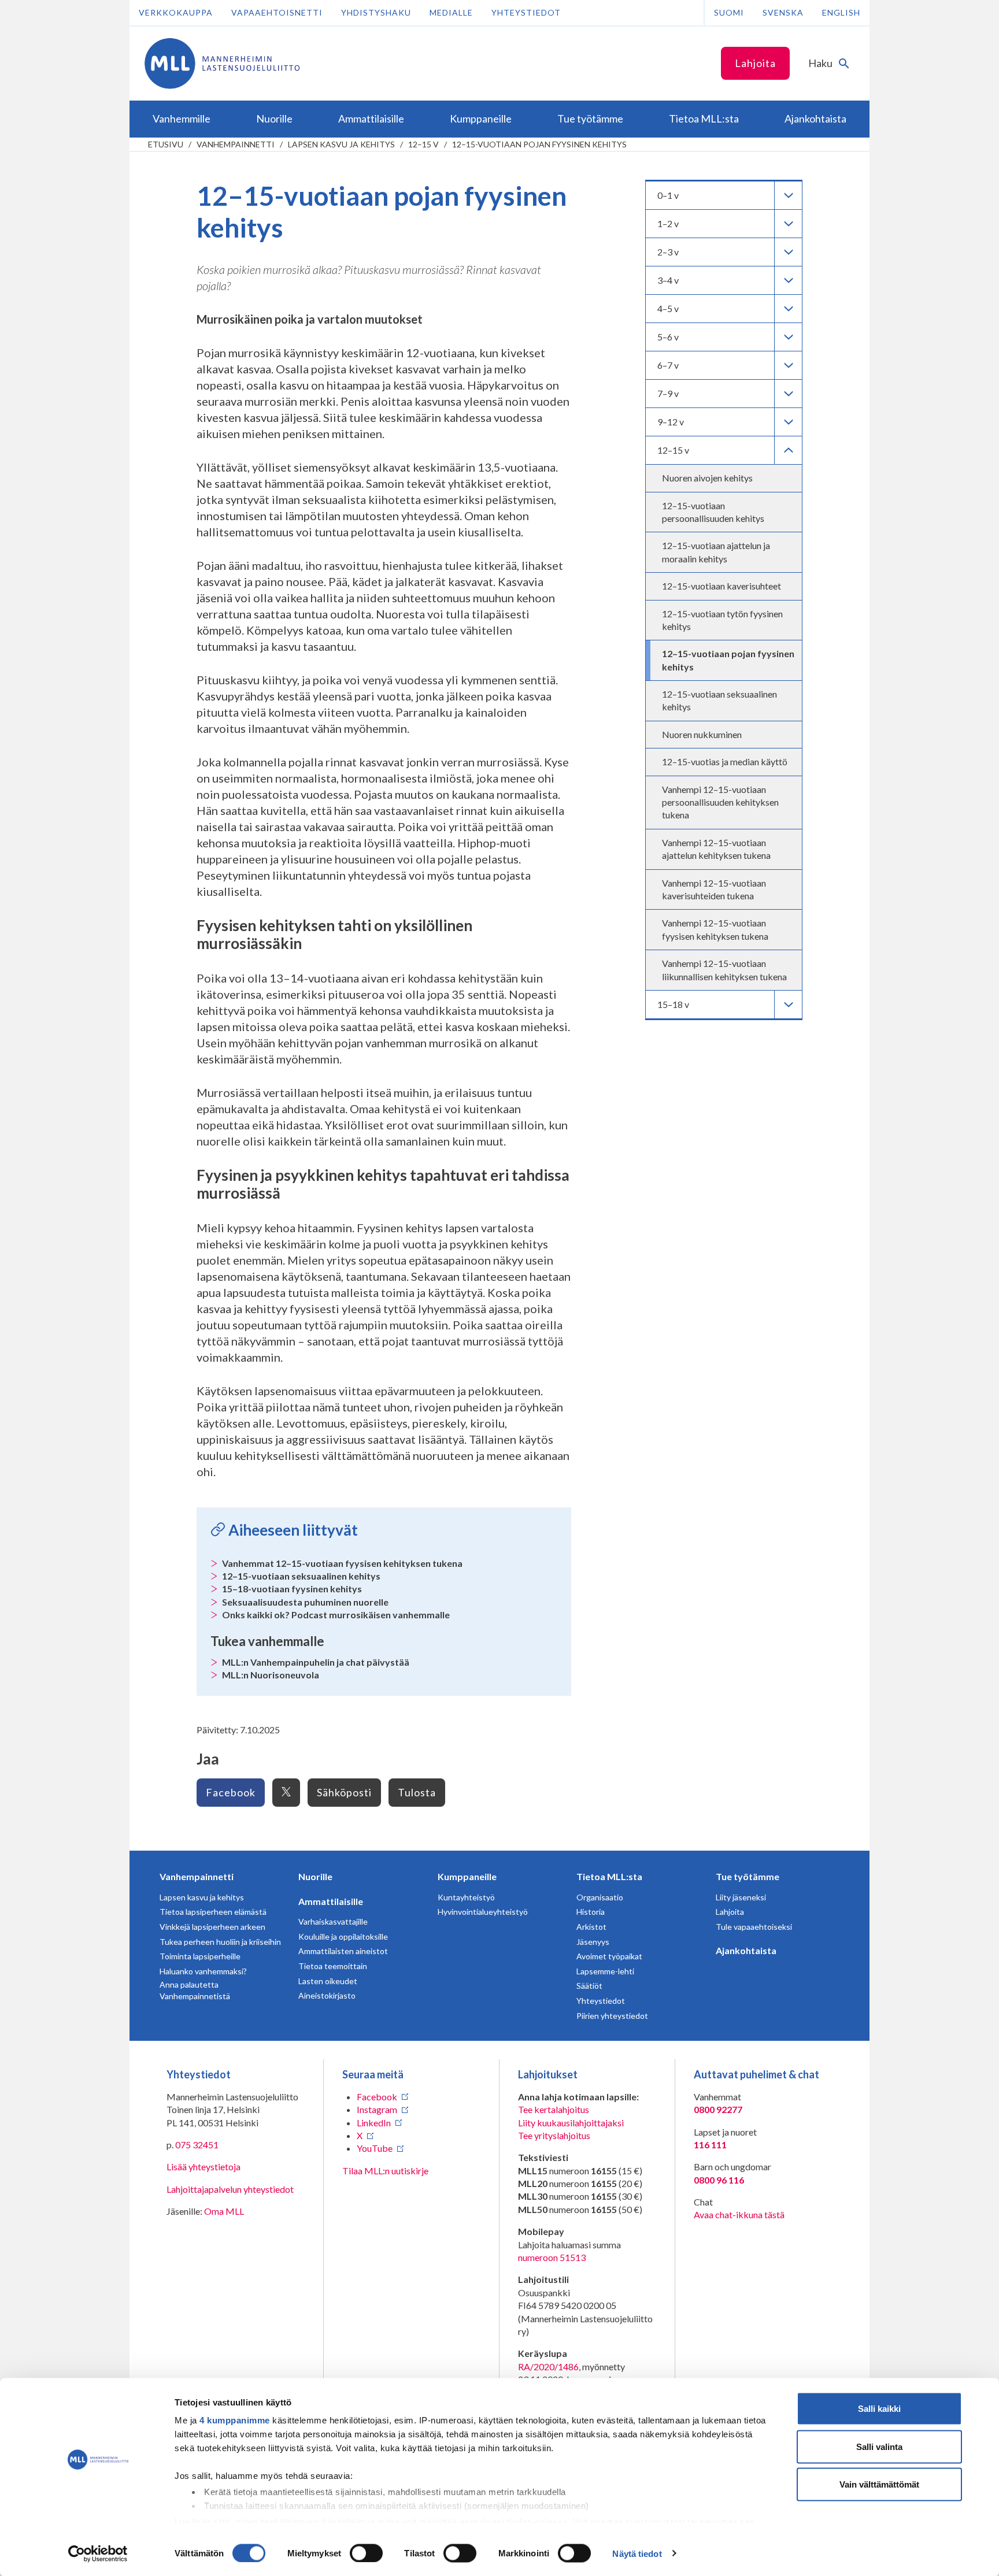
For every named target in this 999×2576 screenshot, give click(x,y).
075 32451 (197, 2145)
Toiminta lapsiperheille (200, 1956)
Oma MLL (224, 2211)
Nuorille (315, 1876)
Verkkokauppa (176, 12)
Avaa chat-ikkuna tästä (739, 2214)
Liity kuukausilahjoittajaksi (571, 2123)
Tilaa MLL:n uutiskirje (385, 2171)
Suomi (729, 12)
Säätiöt (589, 1986)
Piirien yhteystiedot (612, 2016)
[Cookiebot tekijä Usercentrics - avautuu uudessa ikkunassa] (98, 2553)
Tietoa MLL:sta (609, 1876)
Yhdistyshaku (376, 12)
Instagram (377, 2109)
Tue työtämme (748, 1876)
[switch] (366, 2553)
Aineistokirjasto (327, 1995)
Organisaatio (600, 1897)
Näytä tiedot (637, 2553)
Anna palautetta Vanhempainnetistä (195, 1990)
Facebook (231, 1792)
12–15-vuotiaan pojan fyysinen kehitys (539, 144)
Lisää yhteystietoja (203, 2167)
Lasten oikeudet (328, 1981)
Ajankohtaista (746, 1950)
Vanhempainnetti (236, 144)
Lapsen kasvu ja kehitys (341, 144)
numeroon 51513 (552, 2257)
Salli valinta (879, 2446)
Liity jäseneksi (741, 1897)
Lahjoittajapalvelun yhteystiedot (230, 2189)
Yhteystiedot (526, 12)
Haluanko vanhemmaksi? (203, 1971)
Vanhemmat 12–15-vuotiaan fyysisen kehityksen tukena (342, 1563)
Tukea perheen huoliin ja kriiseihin (220, 1942)
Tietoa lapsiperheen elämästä (213, 1912)
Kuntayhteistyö (466, 1897)
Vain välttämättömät (879, 2484)
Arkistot (591, 1927)
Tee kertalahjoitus (554, 2109)
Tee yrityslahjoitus (554, 2135)
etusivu (166, 144)
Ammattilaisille (331, 1901)
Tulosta (417, 1792)
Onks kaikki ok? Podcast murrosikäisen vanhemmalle (336, 1615)
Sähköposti (344, 1792)
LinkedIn (374, 2123)
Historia (591, 1912)
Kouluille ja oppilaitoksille (343, 1936)
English (841, 12)
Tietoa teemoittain (333, 1966)
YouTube (375, 2148)
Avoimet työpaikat (609, 1956)
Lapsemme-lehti (605, 1971)
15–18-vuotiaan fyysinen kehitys (292, 1589)
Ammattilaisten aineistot (343, 1951)
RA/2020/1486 (548, 2366)
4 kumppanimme (235, 2420)
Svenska (783, 12)
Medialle (451, 12)
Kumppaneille (467, 1876)
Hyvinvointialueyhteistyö (483, 1912)
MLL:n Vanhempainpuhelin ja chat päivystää (316, 1662)
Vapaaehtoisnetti (277, 12)
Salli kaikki (879, 2409)
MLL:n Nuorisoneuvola (271, 1675)
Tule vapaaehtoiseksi (754, 1927)
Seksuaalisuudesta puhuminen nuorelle (305, 1602)
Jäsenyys (593, 1942)
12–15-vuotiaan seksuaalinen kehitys (301, 1576)
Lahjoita (755, 63)
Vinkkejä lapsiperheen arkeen (212, 1927)
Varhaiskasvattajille (333, 1921)
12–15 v (423, 144)
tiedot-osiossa (537, 2521)
